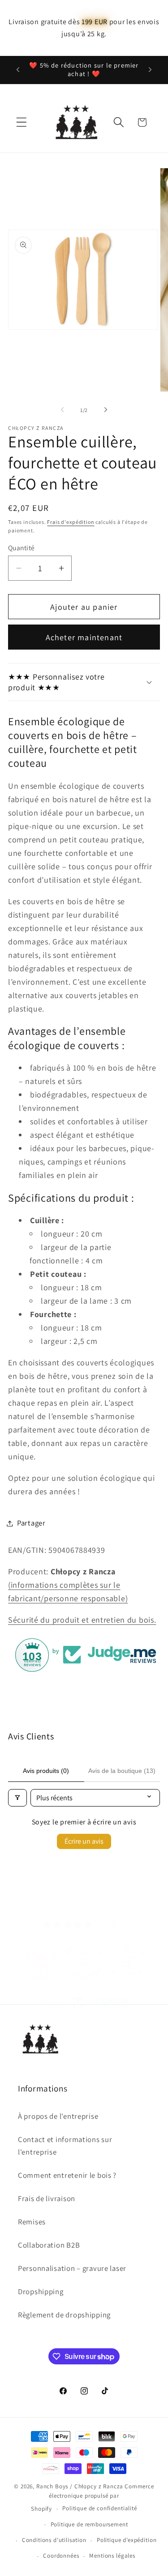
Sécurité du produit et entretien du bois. (82, 1620)
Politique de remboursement (89, 2524)
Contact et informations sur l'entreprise (65, 2146)
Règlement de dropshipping (64, 2315)
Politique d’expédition (127, 2540)
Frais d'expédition (71, 522)
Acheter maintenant (84, 637)
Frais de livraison (47, 2198)
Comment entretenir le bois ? (67, 2175)
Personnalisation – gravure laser (72, 2268)
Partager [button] (31, 1523)
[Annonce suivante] (150, 70)
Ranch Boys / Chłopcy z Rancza (80, 2486)
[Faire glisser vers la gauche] (62, 410)
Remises (32, 2222)
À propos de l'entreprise (58, 2116)
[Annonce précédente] (18, 70)
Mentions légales (112, 2556)
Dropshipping (41, 2291)
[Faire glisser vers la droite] (106, 410)
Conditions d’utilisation (54, 2540)
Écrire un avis (84, 1841)
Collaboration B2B (49, 2245)
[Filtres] (17, 1798)
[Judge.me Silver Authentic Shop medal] (41, 1962)
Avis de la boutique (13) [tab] (122, 1771)
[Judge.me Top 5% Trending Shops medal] (127, 1962)
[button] (22, 122)
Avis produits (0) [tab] (46, 1771)
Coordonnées (61, 2556)
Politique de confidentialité (100, 2508)
